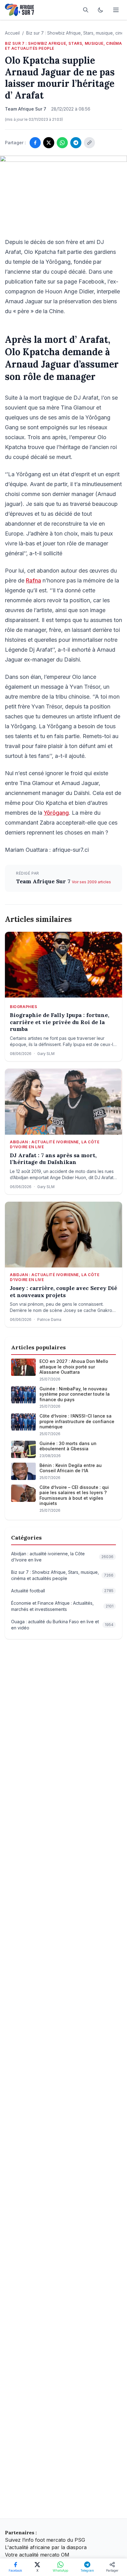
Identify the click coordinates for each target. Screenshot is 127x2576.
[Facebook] (35, 143)
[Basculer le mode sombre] (100, 10)
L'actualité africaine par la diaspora (46, 2547)
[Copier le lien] (89, 143)
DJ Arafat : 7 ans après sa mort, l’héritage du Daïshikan (53, 1159)
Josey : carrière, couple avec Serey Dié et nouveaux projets (63, 1292)
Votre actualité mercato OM (37, 2555)
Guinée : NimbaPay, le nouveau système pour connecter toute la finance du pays (75, 1394)
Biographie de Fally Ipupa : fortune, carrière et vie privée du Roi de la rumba (59, 1022)
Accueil (12, 33)
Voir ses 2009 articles (91, 882)
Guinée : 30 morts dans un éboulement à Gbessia (68, 1446)
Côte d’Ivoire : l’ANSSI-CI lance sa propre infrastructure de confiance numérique (77, 1421)
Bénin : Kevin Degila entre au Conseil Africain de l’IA (71, 1468)
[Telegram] (76, 143)
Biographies (24, 1007)
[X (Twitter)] (49, 143)
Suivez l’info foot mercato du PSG (45, 2540)
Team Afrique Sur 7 (44, 881)
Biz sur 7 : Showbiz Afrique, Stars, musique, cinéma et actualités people (63, 46)
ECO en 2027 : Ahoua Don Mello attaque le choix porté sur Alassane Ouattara (74, 1367)
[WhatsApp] (62, 143)
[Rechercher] (86, 10)
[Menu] (116, 10)
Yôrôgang (56, 813)
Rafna (33, 580)
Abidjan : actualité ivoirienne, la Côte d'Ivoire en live (55, 1144)
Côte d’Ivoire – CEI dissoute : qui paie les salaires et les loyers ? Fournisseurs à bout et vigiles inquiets (74, 1495)
